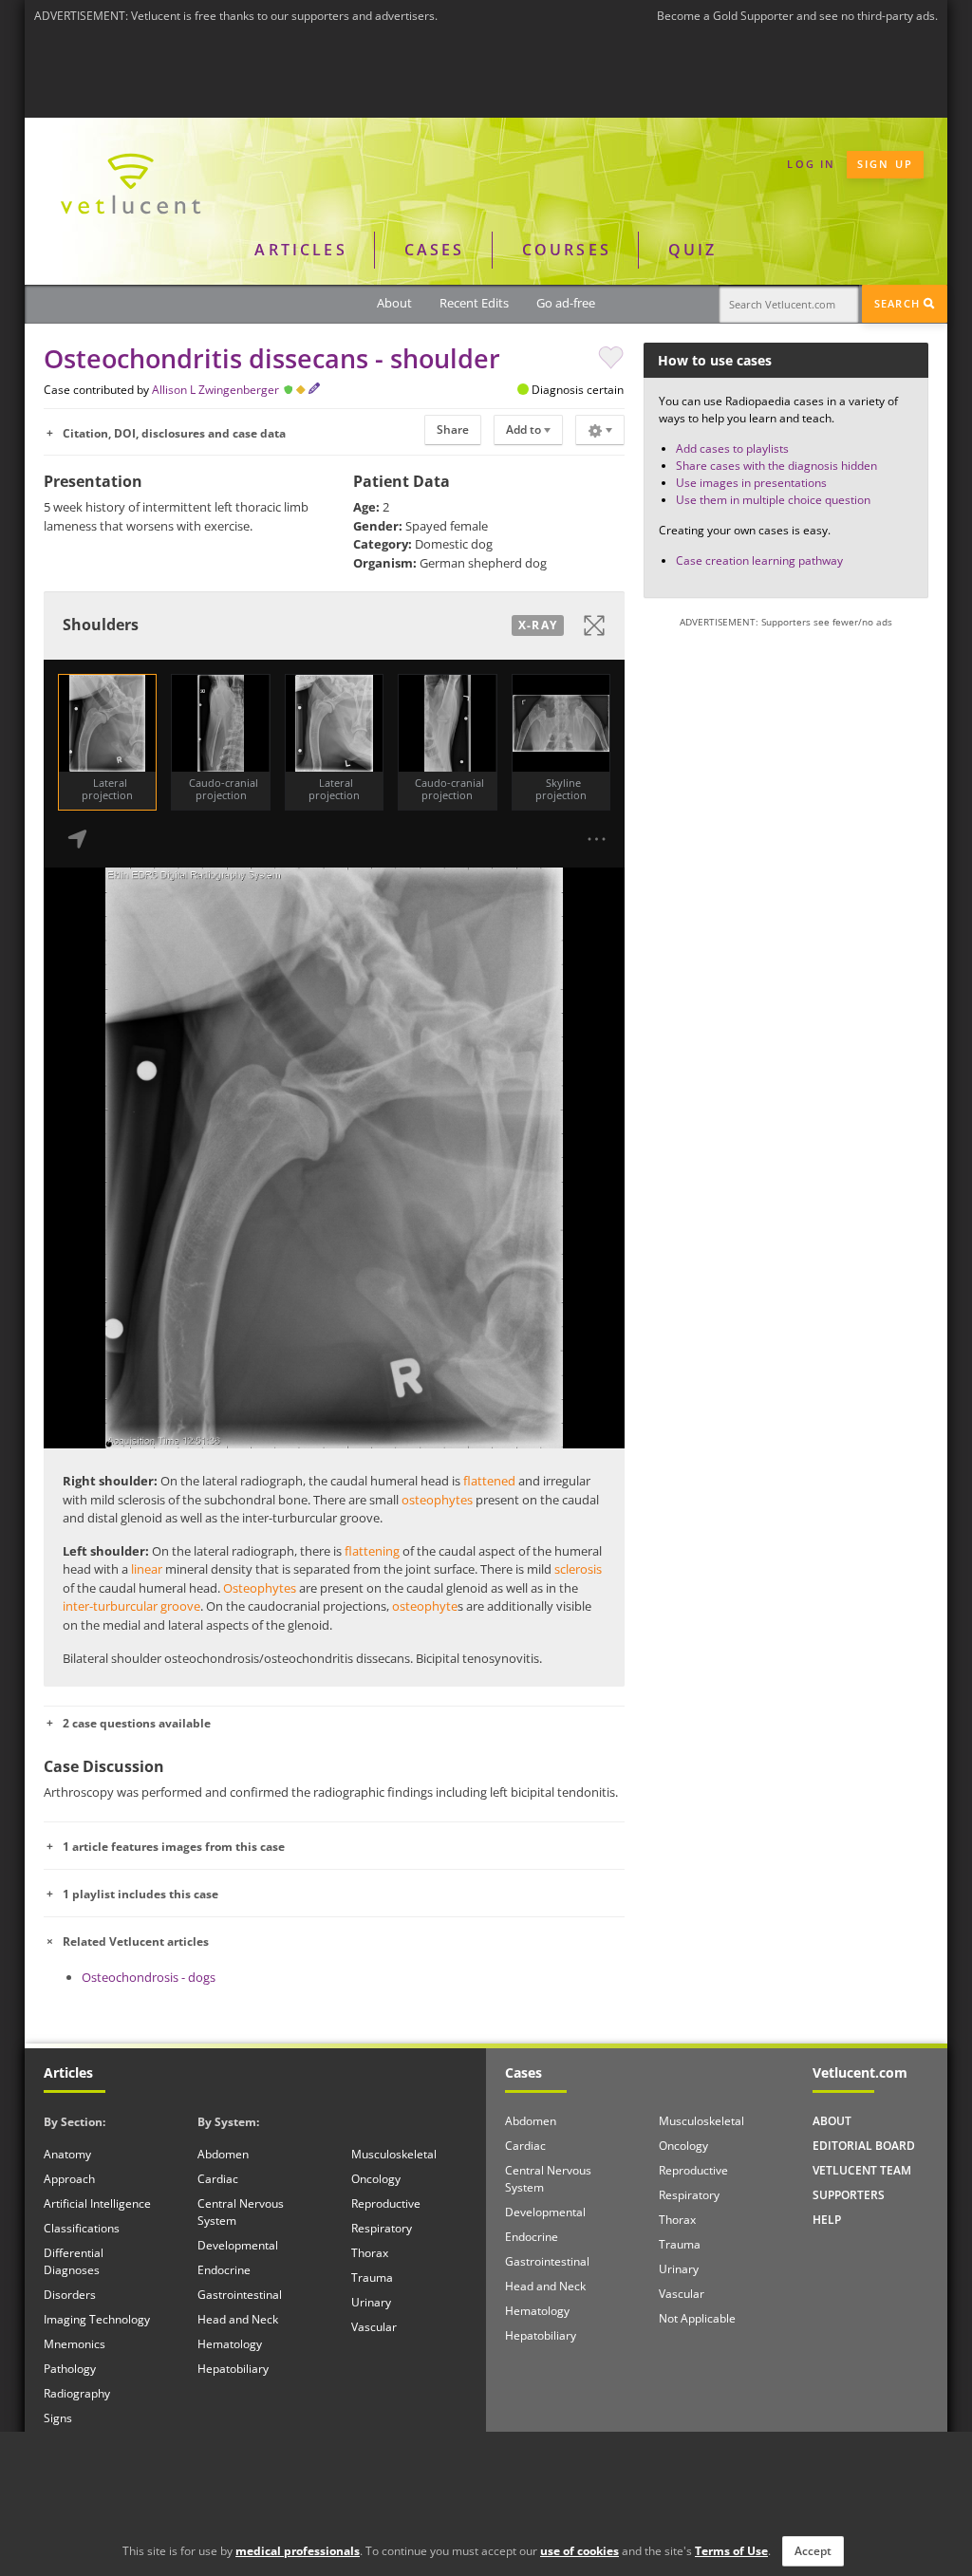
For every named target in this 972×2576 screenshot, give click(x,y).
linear (147, 1569)
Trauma (372, 2277)
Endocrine (224, 2270)
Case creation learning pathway (759, 560)
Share (453, 429)
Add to (525, 429)
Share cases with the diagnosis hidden (776, 466)
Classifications (82, 2228)
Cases (435, 250)
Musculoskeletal (394, 2154)
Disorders (70, 2295)
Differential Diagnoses (74, 2261)
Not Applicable (697, 2318)
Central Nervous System (241, 2212)
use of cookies (579, 2551)
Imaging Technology (97, 2319)
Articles (300, 250)
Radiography (77, 2393)
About (394, 303)
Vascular (374, 2327)
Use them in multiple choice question (773, 500)
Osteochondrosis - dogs (149, 1977)
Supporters (849, 2195)
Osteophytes (260, 1588)
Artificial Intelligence (97, 2203)
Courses (567, 250)
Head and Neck (238, 2319)
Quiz (693, 250)
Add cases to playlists (732, 448)
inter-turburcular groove (131, 1606)
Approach (69, 2179)
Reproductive (386, 2203)
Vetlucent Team (862, 2170)
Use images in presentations (751, 483)
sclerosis (578, 1569)
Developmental (238, 2245)
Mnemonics (75, 2344)
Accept (813, 2551)
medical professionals (298, 2551)
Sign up (885, 164)
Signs (58, 2418)
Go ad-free (566, 303)
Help (827, 2220)
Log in (811, 164)
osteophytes (437, 1500)
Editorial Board (864, 2146)
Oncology (376, 2179)
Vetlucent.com (860, 2072)
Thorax (370, 2253)
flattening (372, 1551)
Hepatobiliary (233, 2369)
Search (899, 303)
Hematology (230, 2344)
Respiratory (382, 2228)
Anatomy (67, 2154)
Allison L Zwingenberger (215, 390)
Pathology (70, 2369)
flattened (489, 1481)
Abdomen (223, 2154)
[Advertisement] (486, 75)
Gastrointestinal (240, 2295)
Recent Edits (474, 303)
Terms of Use (731, 2551)
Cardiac (218, 2179)
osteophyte (425, 1606)
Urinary (371, 2302)
